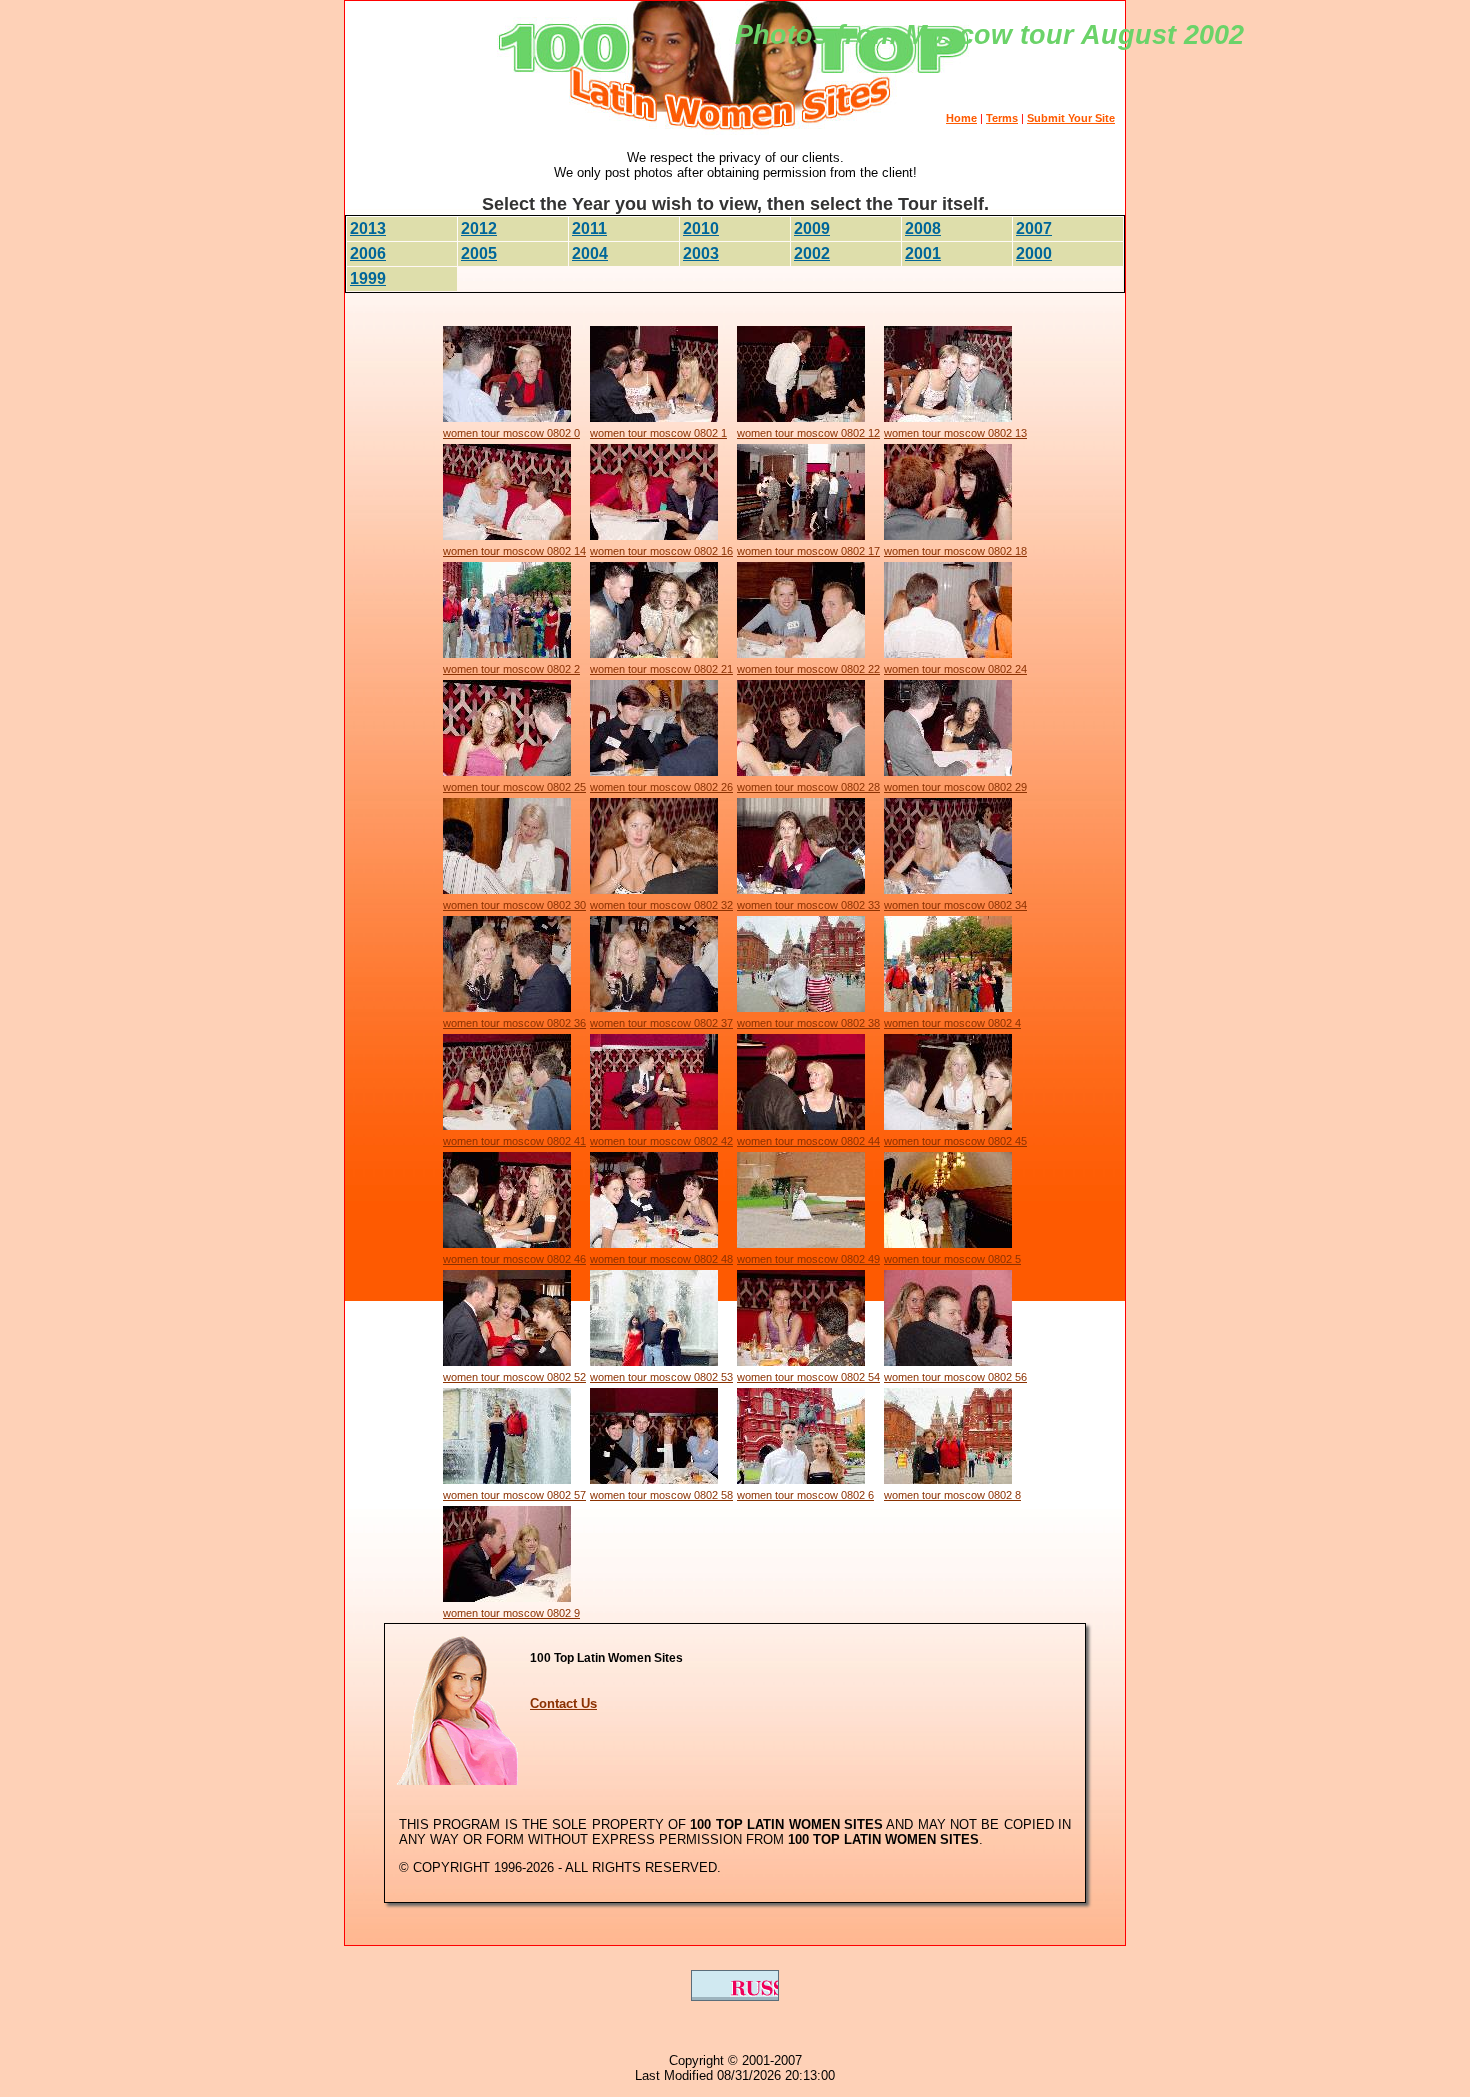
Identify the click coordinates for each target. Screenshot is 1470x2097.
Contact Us (563, 1703)
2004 (590, 253)
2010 (701, 228)
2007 (1034, 228)
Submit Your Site (1071, 118)
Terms (1002, 118)
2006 (368, 253)
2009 (812, 228)
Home (961, 118)
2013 (368, 228)
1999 (368, 278)
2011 (589, 228)
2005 (479, 253)
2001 (923, 253)
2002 (812, 253)
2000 (1034, 253)
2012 (479, 228)
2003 (701, 253)
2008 (923, 228)
